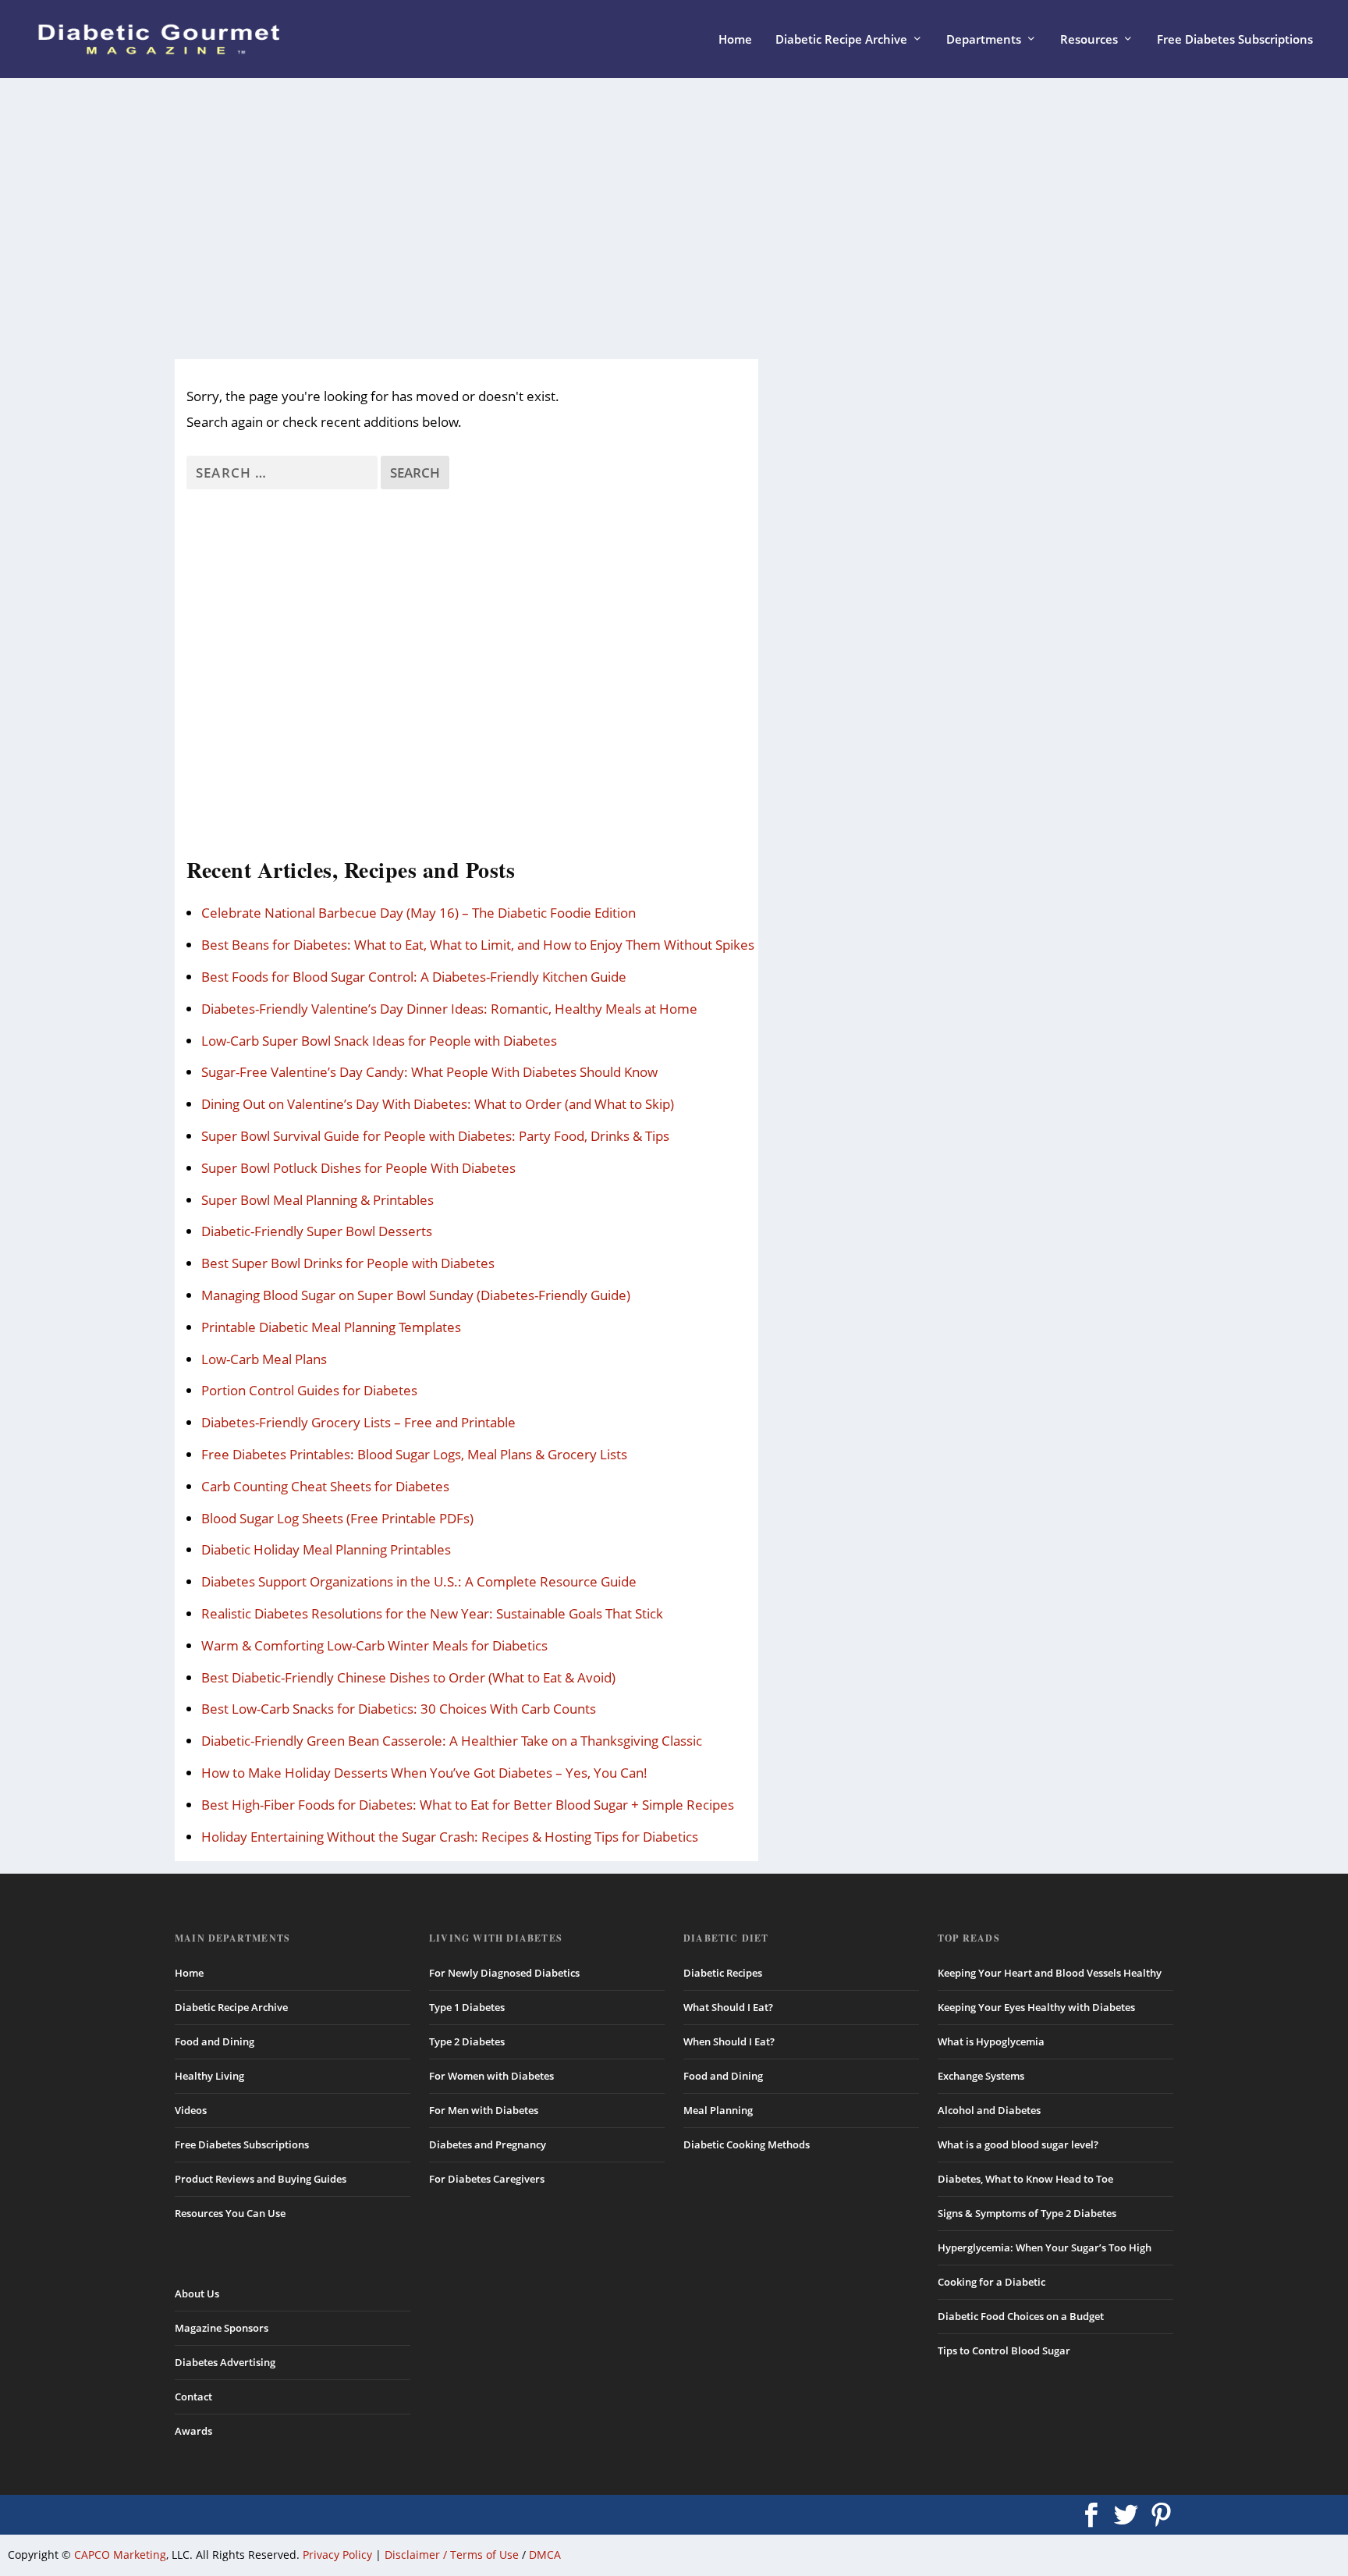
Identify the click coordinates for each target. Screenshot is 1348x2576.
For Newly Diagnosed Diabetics (504, 1973)
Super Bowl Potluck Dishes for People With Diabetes (358, 1168)
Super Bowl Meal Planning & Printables (317, 1200)
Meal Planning (718, 2110)
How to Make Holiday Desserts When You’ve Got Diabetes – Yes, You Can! (424, 1773)
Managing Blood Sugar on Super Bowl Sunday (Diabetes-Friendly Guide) (416, 1295)
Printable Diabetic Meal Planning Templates (331, 1327)
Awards (193, 2431)
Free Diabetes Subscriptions (1235, 40)
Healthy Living (209, 2076)
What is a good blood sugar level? (1018, 2144)
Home (735, 40)
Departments (984, 40)
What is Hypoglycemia (991, 2041)
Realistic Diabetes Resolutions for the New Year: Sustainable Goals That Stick (432, 1613)
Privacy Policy (337, 2555)
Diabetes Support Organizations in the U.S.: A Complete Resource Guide (419, 1581)
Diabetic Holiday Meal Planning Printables (326, 1549)
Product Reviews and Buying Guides (261, 2179)
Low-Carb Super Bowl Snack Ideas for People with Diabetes (379, 1041)
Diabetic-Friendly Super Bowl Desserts (317, 1231)
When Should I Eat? (729, 2041)
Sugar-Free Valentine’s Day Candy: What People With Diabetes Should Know (429, 1072)
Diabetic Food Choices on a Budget (1021, 2316)
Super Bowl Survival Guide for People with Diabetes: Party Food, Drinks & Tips (435, 1136)
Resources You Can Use (230, 2213)
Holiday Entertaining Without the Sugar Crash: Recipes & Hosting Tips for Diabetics (450, 1837)
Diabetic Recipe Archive (841, 40)
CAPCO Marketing (120, 2555)
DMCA (545, 2555)
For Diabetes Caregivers (487, 2179)
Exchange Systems (981, 2076)
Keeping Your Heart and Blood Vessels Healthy (1050, 1973)
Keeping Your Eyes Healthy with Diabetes (1036, 2007)
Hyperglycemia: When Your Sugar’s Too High (1045, 2247)
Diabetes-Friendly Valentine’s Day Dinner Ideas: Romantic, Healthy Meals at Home (449, 1009)
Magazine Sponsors (222, 2328)
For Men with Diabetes (484, 2110)
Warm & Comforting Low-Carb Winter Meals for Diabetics (374, 1645)
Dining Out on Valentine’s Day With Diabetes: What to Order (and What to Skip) (438, 1104)
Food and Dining (215, 2041)
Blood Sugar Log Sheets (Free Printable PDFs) (337, 1518)
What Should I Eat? (728, 2007)
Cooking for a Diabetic (991, 2282)
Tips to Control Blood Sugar (1004, 2350)
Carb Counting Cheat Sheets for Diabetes (325, 1486)
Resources (1089, 40)
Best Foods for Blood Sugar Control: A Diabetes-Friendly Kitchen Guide (414, 977)
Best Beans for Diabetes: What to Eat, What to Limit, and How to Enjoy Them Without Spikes (478, 945)
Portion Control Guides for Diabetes (309, 1390)
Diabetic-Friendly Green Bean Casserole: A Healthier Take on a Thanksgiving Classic (452, 1741)
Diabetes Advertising (225, 2362)
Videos (191, 2110)
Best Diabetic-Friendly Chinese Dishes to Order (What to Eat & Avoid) (408, 1677)
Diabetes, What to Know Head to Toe (1025, 2179)
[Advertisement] (643, 219)
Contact (193, 2397)
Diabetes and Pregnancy (488, 2144)
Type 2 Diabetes (467, 2041)
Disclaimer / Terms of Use (452, 2555)
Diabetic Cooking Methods (747, 2144)
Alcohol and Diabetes (989, 2110)
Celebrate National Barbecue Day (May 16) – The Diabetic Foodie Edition (419, 913)
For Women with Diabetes (491, 2076)
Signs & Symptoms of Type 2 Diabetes (1027, 2213)
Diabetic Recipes (723, 1973)
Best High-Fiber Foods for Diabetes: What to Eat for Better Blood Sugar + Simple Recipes (468, 1805)
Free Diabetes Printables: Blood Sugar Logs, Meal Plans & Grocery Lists (414, 1454)
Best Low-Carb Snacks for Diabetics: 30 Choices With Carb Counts (399, 1709)
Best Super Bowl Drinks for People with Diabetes (348, 1263)
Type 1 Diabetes (467, 2007)
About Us (197, 2294)
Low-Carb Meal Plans (264, 1359)
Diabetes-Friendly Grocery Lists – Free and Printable (358, 1422)
